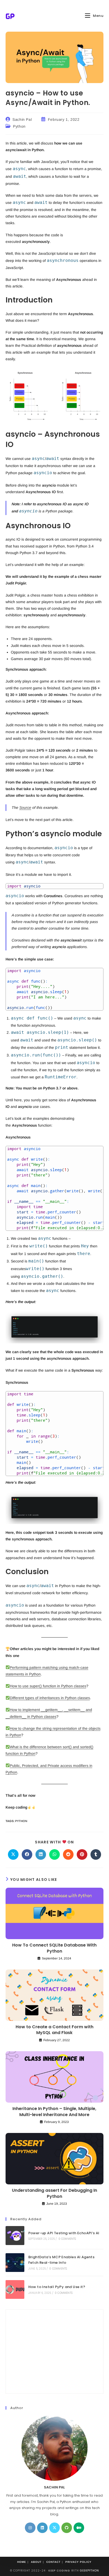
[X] (54, 2528)
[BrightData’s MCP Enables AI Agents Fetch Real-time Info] (15, 2263)
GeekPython (89, 2571)
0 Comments (67, 2239)
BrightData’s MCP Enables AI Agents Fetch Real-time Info (62, 2260)
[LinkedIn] (42, 2528)
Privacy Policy (78, 2562)
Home (22, 2562)
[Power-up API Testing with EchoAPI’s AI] (15, 2235)
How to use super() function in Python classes (48, 1686)
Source (25, 808)
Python (19, 126)
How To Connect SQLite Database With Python (54, 1948)
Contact (53, 2562)
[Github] (67, 2528)
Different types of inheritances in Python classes (50, 1698)
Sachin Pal (22, 119)
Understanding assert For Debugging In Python (54, 2193)
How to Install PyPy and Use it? (57, 2287)
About (36, 2562)
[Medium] (79, 2528)
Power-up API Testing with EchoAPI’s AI (64, 2233)
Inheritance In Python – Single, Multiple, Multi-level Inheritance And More (54, 2112)
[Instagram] (30, 2528)
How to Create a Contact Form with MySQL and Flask (54, 2030)
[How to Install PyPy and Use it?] (15, 2289)
